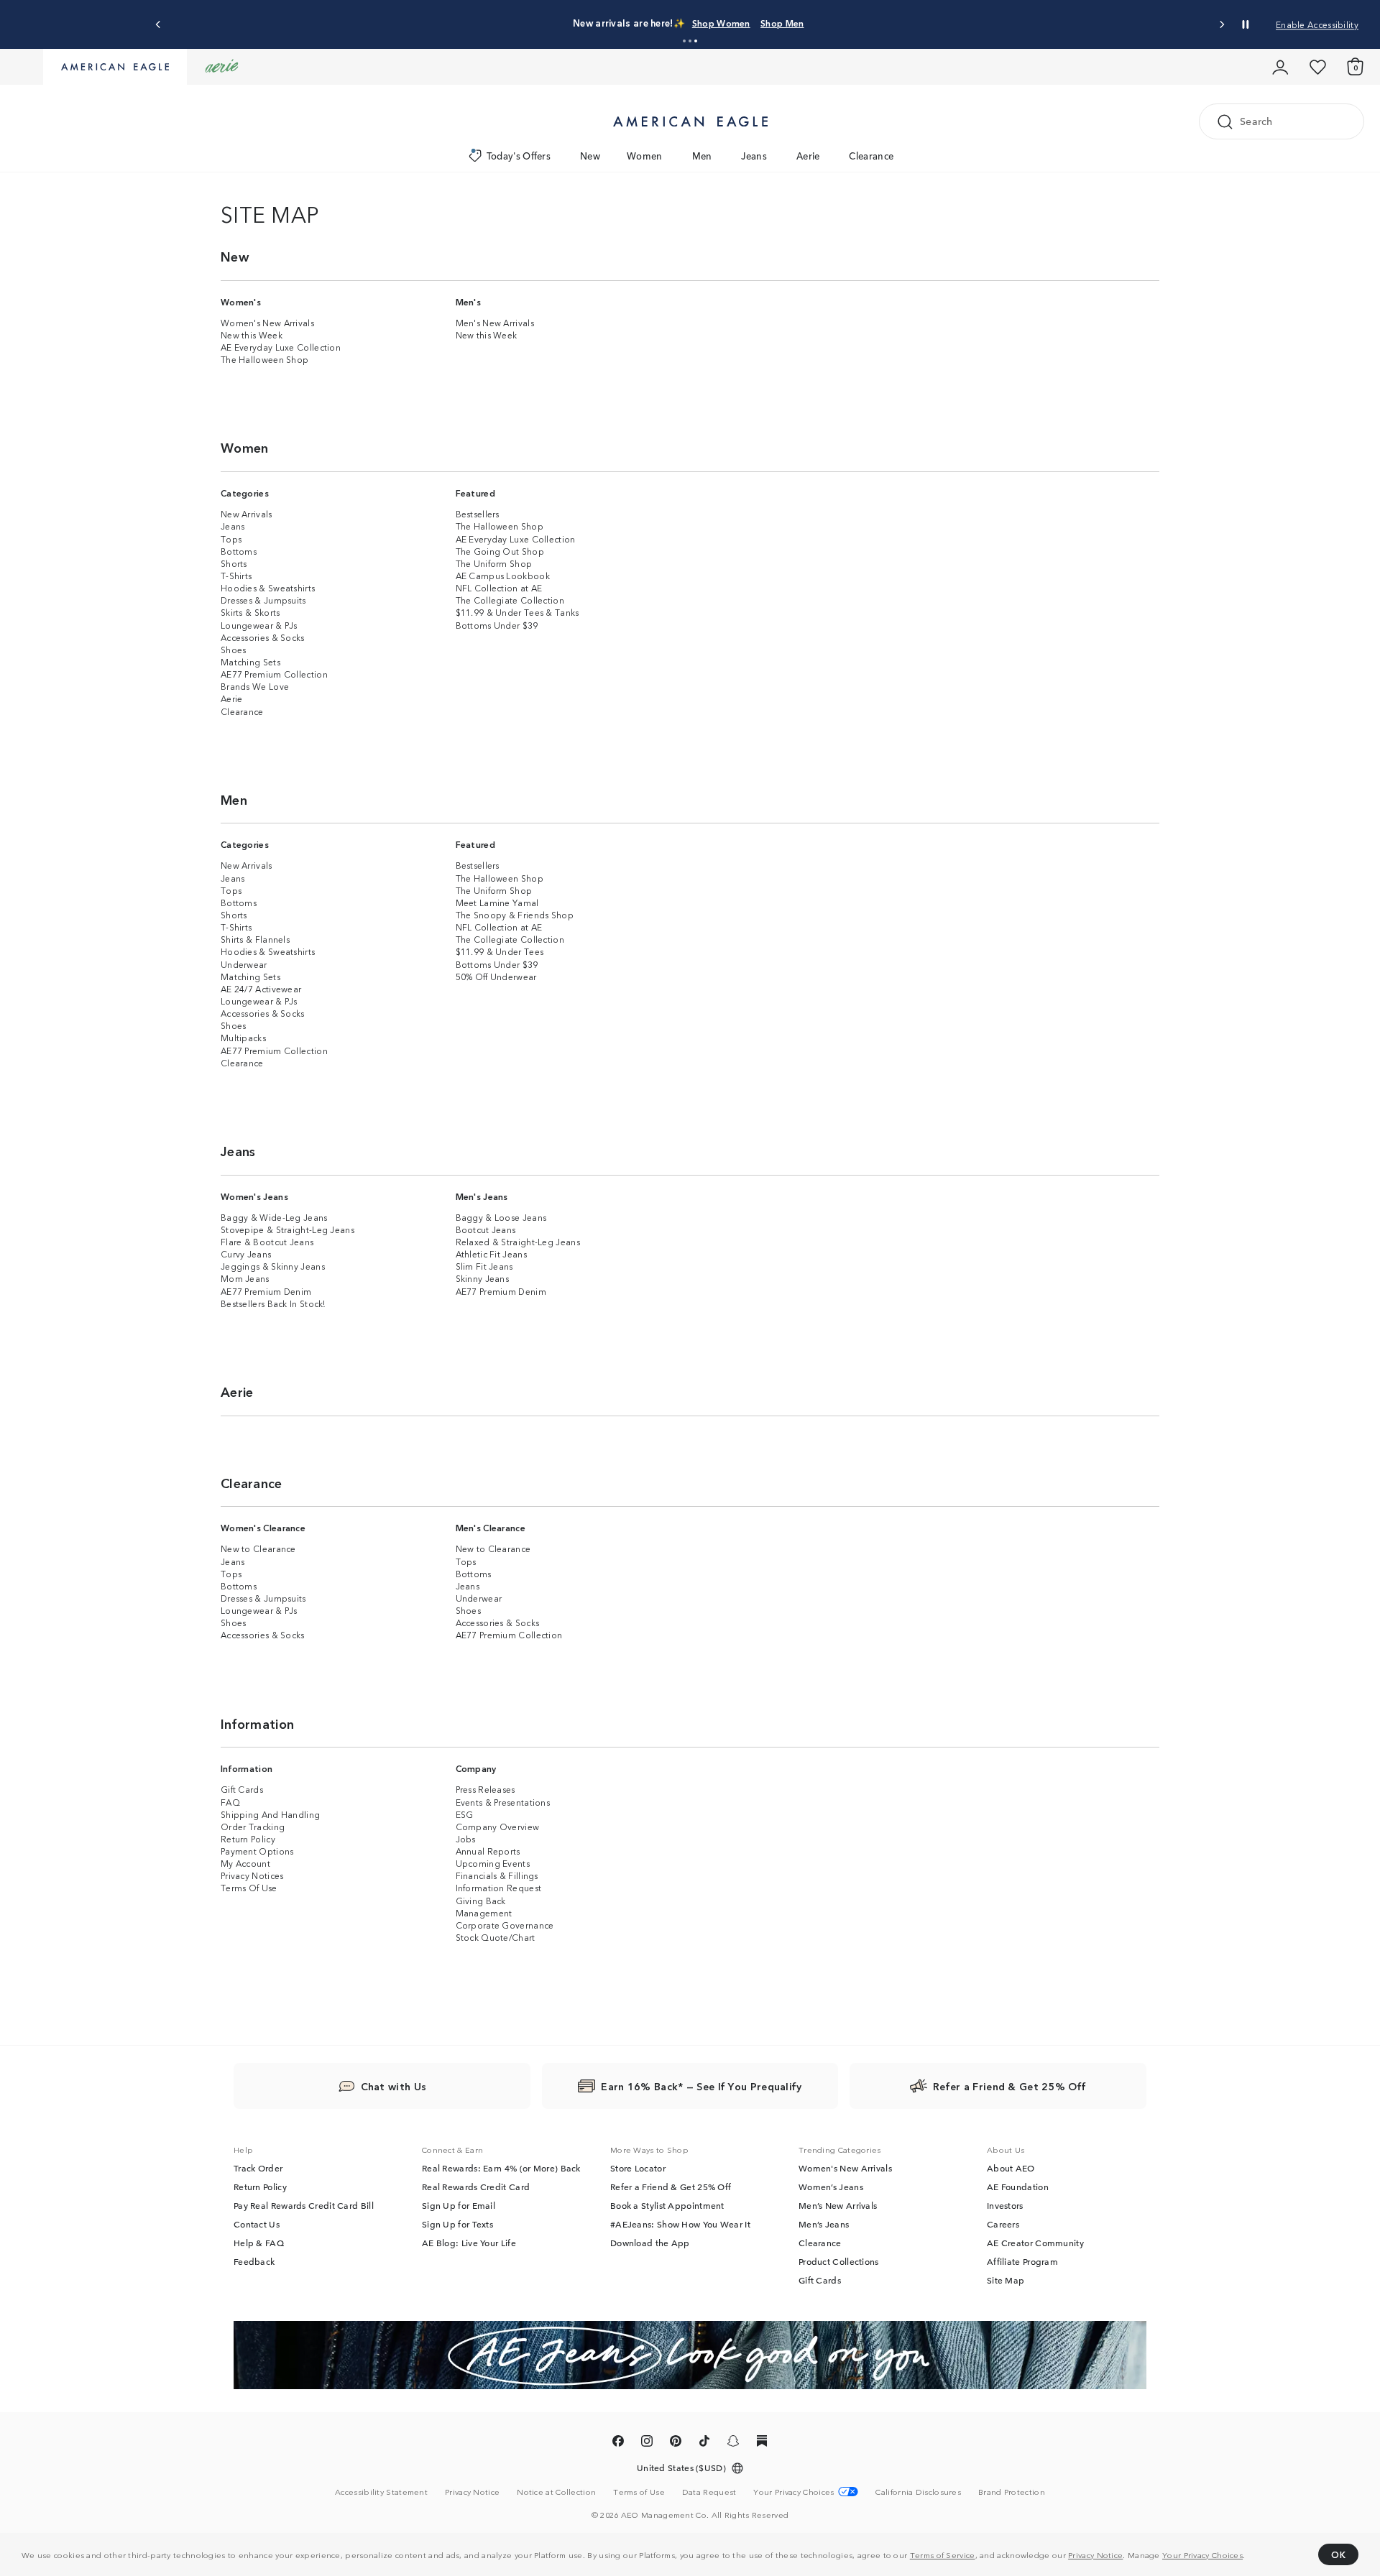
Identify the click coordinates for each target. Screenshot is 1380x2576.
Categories (245, 493)
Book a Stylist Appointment (667, 2205)
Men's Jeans (482, 1196)
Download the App (650, 2243)
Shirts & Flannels (255, 939)
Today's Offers (519, 156)
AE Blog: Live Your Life (469, 2243)
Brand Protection (1012, 2491)
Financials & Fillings (497, 1875)
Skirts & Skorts (250, 612)
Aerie (808, 156)
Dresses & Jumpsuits (263, 600)
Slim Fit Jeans (484, 1266)
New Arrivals (247, 513)
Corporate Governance (505, 1925)
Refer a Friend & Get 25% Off (671, 2187)
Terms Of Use (249, 1887)
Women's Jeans (254, 1196)
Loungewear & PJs (259, 625)
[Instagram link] (647, 2443)
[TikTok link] (704, 2443)
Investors (1005, 2205)
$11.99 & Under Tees (500, 951)
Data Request (709, 2491)
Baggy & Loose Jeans (501, 1217)
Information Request (499, 1887)
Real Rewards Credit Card (476, 2187)
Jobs (466, 1838)
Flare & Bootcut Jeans (267, 1241)
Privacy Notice (1095, 2554)
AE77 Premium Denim (266, 1291)
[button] (684, 41)
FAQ (230, 1802)
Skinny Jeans (483, 1278)
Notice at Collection (556, 2491)
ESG (465, 1814)
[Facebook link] (618, 2443)
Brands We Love (255, 686)
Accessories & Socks (263, 637)
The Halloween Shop (264, 359)
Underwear (244, 964)
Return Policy (248, 1838)
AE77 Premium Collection (274, 674)
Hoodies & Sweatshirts (268, 587)
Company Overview (498, 1826)
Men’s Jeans (824, 2224)
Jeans (754, 156)
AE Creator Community (1035, 2243)
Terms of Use (639, 2491)
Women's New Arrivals (267, 322)
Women (645, 156)
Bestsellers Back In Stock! (273, 1303)
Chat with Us (394, 2086)
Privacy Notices (252, 1875)
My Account (245, 1863)
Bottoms (239, 551)
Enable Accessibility (1317, 24)
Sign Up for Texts (457, 2224)
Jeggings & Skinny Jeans (273, 1266)
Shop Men (817, 23)
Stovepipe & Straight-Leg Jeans (287, 1229)
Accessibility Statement (381, 2491)
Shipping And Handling (270, 1814)
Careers (1003, 2224)
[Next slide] (1222, 25)
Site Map (1006, 2280)
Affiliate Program (1022, 2261)
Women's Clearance (263, 1527)
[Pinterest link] (676, 2443)
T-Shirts (236, 575)
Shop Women (756, 23)
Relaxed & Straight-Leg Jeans (518, 1241)
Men (702, 156)
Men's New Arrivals (495, 322)
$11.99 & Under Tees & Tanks (517, 612)
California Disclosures (918, 2491)
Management (484, 1912)
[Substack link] (762, 2443)
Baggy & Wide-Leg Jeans (274, 1217)
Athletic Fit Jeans (491, 1254)
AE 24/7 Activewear (261, 988)
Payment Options (257, 1851)
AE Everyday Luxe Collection (281, 347)
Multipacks (243, 1037)
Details (864, 23)
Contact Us (257, 2224)
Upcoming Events (493, 1863)
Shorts (234, 563)
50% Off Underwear (496, 976)
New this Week (252, 334)
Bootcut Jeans (486, 1229)
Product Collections (839, 2261)
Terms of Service (943, 2554)
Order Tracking (253, 1826)
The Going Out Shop (500, 551)
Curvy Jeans (246, 1254)
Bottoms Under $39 (497, 625)
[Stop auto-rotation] (1246, 24)
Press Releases (486, 1789)
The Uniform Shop (494, 563)
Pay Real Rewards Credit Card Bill (304, 2205)
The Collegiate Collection (510, 600)
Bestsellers (478, 513)
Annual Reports (488, 1851)
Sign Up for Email (459, 2205)
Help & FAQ (259, 2243)
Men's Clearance (491, 1527)
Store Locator (638, 2168)
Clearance (871, 156)
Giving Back (481, 1900)
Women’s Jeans (831, 2187)
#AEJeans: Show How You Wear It (680, 2224)
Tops (231, 539)
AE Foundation (1018, 2187)
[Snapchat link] (733, 2443)
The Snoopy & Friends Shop (515, 914)
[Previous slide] (158, 25)
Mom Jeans (245, 1278)
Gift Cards (242, 1789)
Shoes (234, 649)
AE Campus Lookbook (503, 575)
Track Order (258, 2168)
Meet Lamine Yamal (497, 902)
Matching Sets (250, 661)
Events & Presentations (503, 1802)
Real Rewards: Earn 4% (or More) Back (501, 2168)
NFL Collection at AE (499, 587)
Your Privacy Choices (1202, 2554)
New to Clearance (258, 1548)
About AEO (1011, 2168)
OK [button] (1338, 2554)
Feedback (254, 2261)
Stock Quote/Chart (496, 1937)
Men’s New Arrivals (838, 2205)
